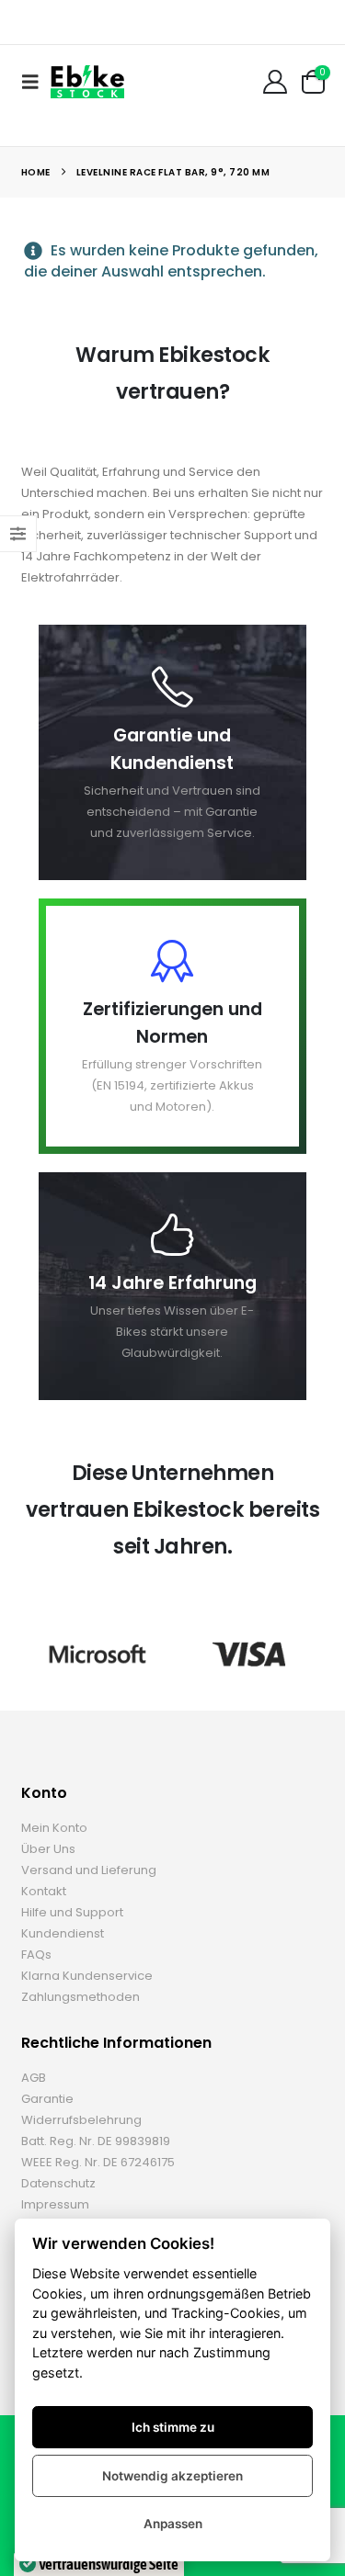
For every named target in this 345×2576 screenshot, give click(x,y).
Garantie (47, 2099)
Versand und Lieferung (89, 1870)
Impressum (55, 2204)
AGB (34, 2078)
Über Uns (48, 1849)
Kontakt (44, 1891)
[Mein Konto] (275, 82)
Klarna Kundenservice (87, 1976)
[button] (36, 82)
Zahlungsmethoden (80, 1997)
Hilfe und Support (72, 1912)
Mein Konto (54, 1828)
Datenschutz (58, 2183)
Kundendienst (63, 1933)
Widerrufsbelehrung (81, 2120)
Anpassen (173, 2524)
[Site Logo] (87, 81)
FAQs (36, 1955)
